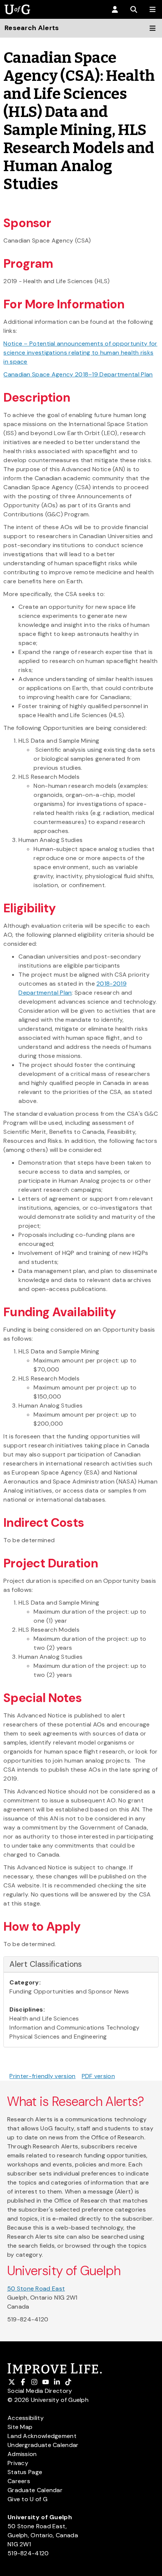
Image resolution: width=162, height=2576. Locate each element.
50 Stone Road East (36, 2289)
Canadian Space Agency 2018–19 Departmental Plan (78, 374)
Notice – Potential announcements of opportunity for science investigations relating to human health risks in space (80, 353)
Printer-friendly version (42, 2076)
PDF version (98, 2076)
